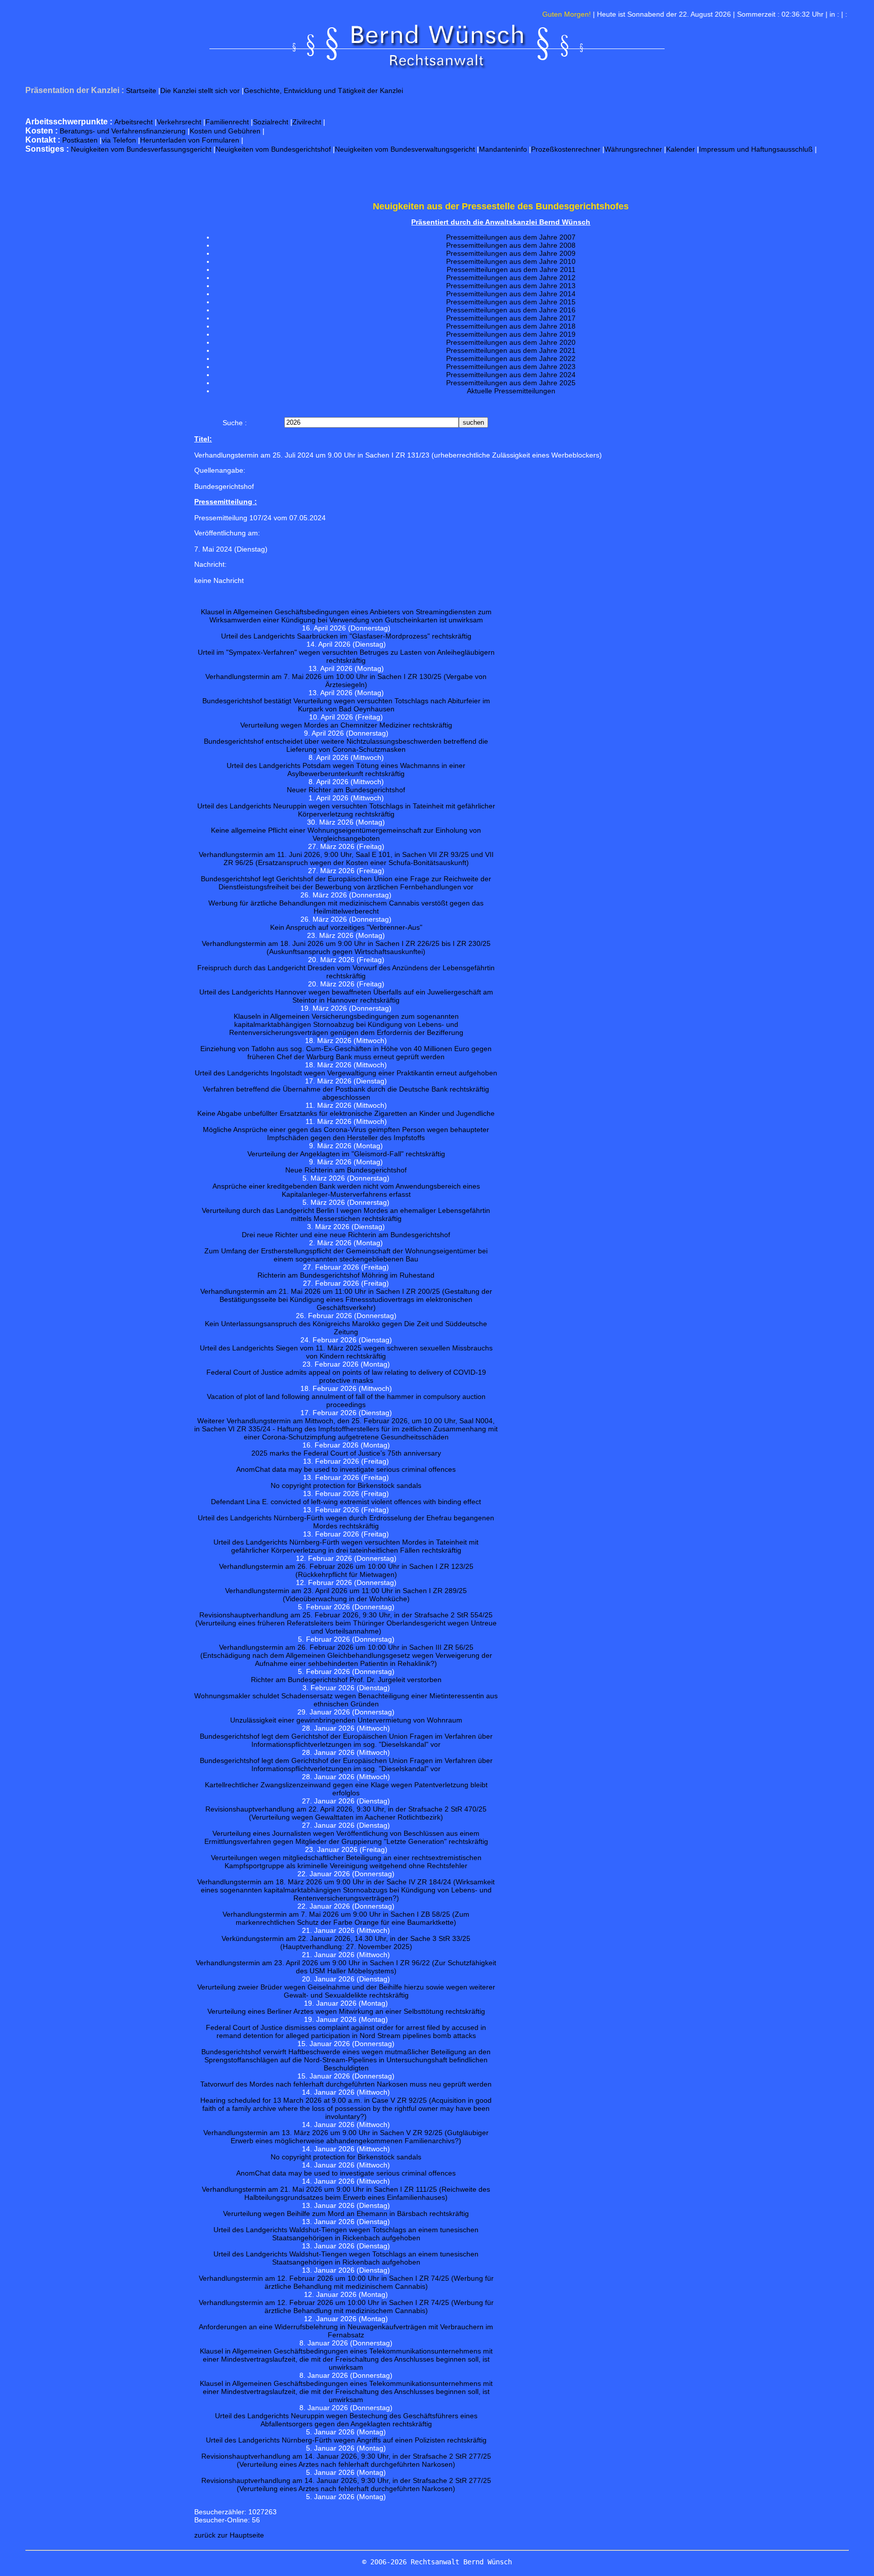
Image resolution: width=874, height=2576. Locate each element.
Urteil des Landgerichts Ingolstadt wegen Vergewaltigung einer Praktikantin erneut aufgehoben (346, 1073)
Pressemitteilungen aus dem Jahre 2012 (511, 278)
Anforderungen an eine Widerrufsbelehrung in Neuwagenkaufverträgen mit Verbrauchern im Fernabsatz (346, 2331)
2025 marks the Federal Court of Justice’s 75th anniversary (346, 1453)
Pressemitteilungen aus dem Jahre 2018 (511, 326)
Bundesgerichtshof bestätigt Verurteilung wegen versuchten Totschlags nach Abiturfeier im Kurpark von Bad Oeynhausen (346, 705)
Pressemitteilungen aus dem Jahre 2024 (511, 375)
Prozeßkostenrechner (566, 149)
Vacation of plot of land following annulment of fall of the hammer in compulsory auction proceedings (346, 1400)
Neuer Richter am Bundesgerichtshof (346, 790)
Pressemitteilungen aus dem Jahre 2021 (511, 350)
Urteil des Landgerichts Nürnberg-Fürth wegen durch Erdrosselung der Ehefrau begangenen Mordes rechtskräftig (346, 1522)
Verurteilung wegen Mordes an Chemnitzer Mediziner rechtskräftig (346, 725)
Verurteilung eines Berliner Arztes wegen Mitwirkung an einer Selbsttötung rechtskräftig (346, 2011)
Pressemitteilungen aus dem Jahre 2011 (511, 269)
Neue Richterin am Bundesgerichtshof (346, 1170)
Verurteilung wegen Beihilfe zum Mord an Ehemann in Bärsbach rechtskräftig (346, 2213)
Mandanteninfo (503, 149)
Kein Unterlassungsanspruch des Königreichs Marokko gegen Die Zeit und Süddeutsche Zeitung (346, 1328)
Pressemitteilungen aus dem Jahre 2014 (511, 294)
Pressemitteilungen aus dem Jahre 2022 (511, 358)
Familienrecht (227, 122)
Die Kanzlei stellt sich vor (200, 91)
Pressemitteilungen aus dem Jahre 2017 (511, 318)
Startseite (141, 91)
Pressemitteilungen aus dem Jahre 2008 (511, 245)
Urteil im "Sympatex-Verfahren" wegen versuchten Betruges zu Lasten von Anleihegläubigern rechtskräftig (346, 656)
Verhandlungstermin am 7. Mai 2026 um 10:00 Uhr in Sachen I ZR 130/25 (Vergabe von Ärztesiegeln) (346, 681)
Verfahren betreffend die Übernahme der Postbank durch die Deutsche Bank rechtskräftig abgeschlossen (346, 1093)
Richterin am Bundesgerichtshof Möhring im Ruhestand (346, 1275)
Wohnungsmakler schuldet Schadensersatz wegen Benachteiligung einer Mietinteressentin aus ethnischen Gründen (346, 1700)
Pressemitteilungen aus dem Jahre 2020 (511, 342)
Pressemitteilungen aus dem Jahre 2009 (511, 253)
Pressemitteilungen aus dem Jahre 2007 (511, 237)
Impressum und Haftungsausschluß (756, 149)
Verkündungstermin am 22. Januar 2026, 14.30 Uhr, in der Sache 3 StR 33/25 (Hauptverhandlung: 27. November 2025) (346, 1942)
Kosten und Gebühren (225, 131)
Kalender (681, 149)
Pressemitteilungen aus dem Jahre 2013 (511, 286)
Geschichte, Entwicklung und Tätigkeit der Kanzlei (323, 91)
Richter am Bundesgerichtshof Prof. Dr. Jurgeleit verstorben (346, 1680)
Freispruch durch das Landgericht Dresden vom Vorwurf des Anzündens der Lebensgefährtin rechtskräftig (346, 972)
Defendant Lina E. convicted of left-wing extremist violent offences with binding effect (346, 1502)
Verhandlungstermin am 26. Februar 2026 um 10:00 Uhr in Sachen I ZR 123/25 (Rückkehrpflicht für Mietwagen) (346, 1570)
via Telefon (119, 140)
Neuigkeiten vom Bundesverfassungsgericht (141, 149)
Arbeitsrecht (134, 122)
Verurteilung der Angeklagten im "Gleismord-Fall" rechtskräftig (346, 1154)
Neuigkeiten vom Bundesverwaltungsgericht (405, 149)
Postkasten (80, 140)
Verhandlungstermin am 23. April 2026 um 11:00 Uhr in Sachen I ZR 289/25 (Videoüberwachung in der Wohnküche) (346, 1595)
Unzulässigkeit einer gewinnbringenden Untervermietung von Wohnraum (346, 1720)
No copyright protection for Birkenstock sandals (346, 1485)
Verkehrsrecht (179, 122)
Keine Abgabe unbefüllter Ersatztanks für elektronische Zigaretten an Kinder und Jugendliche (346, 1113)
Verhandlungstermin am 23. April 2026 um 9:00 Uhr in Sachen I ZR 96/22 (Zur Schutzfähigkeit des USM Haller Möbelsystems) (346, 1967)
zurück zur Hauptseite (229, 2535)
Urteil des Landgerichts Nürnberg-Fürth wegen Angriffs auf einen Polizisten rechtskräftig (346, 2440)
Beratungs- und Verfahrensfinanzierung (123, 131)
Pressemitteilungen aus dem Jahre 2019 (511, 334)
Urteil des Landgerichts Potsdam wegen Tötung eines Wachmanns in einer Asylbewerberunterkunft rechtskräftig (346, 770)
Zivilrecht (307, 122)
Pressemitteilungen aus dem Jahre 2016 (511, 310)
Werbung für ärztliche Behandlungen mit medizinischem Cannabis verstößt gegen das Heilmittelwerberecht (346, 907)
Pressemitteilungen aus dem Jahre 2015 (511, 302)
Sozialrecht (271, 122)
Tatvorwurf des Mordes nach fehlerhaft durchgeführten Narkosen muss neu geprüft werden (346, 2084)
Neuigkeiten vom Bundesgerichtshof (273, 149)
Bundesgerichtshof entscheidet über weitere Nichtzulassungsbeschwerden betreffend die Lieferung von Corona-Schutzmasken (346, 745)
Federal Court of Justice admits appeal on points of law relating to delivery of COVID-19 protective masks (346, 1376)
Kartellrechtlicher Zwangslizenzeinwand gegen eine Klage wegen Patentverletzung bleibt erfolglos (346, 1789)
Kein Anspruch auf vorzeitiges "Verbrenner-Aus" (346, 927)
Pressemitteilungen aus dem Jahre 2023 (511, 367)
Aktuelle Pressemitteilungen (511, 391)
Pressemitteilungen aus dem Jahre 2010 (511, 261)
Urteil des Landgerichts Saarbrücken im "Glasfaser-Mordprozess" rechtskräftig (346, 636)
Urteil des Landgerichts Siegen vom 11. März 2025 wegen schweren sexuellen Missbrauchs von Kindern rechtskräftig (346, 1352)
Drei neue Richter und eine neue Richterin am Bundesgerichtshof (346, 1235)
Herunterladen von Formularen (190, 140)
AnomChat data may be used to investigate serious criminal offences (346, 1469)
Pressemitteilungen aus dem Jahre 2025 (511, 383)
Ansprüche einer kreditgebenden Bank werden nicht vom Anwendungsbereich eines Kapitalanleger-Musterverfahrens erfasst (346, 1190)
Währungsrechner (633, 149)
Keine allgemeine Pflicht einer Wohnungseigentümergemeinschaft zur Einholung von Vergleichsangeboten (346, 834)
